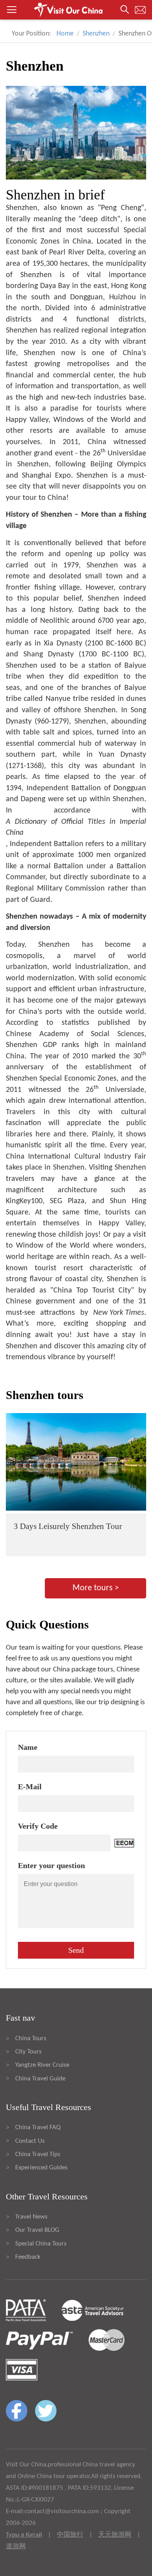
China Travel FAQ (38, 2127)
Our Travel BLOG (37, 2230)
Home (65, 34)
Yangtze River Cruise (42, 2065)
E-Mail (30, 1787)
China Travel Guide (40, 2079)
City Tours (28, 2052)
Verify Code (38, 1826)
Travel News (31, 2217)
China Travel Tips (38, 2154)
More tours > (96, 1588)
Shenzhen (96, 34)
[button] (76, 10)
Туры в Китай (24, 2535)
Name (28, 1747)
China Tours (31, 2038)
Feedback (28, 2257)
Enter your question (51, 1865)
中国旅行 (70, 2535)
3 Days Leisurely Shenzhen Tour (68, 1526)
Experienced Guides (42, 2168)
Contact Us (30, 2141)
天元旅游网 (115, 2535)
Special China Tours (41, 2244)
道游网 (16, 2547)
